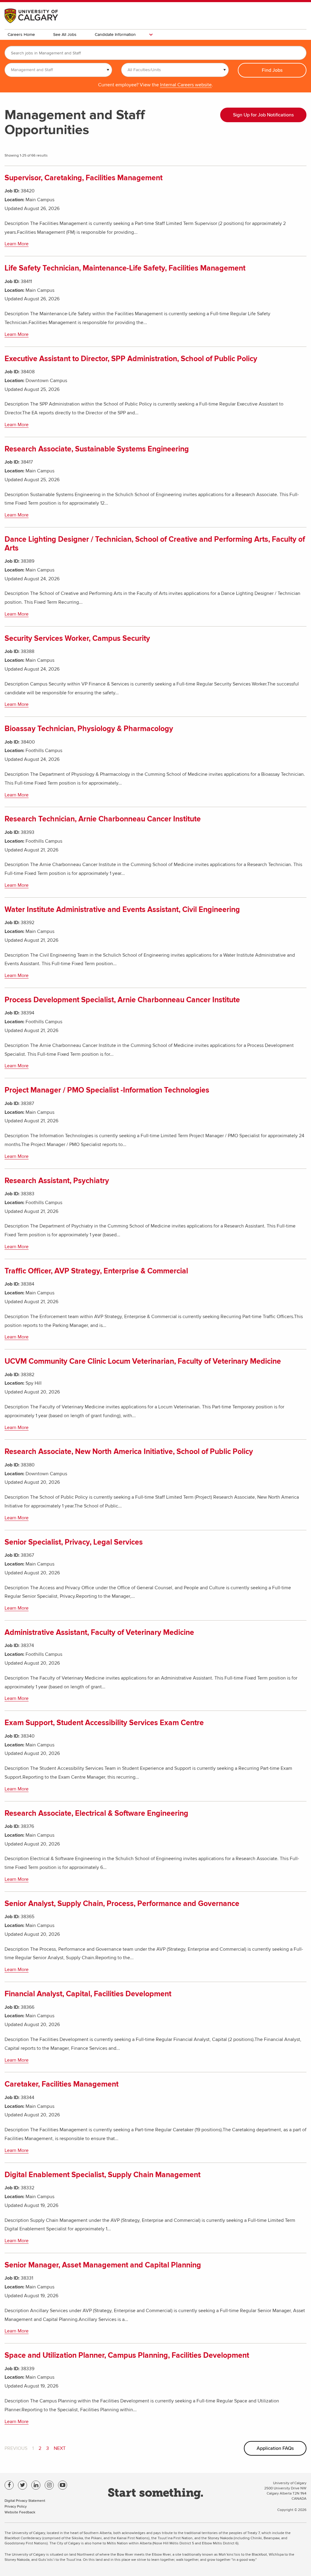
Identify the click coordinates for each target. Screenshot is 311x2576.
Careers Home (21, 35)
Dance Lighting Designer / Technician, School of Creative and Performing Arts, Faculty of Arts (155, 544)
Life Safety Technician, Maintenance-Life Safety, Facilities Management (125, 268)
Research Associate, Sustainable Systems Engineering (97, 449)
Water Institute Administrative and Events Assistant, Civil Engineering (122, 910)
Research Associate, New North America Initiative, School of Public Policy (129, 1452)
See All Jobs (65, 35)
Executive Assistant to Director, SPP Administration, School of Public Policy (131, 359)
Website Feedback (20, 2512)
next (60, 2448)
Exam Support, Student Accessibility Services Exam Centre (104, 1723)
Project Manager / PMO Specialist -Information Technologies (107, 1090)
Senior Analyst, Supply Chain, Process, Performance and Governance (122, 1904)
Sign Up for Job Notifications (263, 115)
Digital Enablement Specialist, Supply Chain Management (103, 2175)
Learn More (17, 244)
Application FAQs (275, 2448)
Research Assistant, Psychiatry (57, 1181)
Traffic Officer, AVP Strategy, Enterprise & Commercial (96, 1271)
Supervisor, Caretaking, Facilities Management (84, 178)
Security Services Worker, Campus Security (77, 639)
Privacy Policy (16, 2506)
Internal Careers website (186, 85)
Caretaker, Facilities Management (62, 2084)
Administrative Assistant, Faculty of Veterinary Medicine (99, 1633)
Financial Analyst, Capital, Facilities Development (88, 1994)
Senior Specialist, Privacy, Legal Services (74, 1542)
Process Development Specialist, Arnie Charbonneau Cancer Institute (122, 1000)
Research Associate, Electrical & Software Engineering (96, 1813)
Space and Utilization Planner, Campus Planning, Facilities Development (127, 2355)
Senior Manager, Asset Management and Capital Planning (103, 2265)
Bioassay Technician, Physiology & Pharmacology (89, 729)
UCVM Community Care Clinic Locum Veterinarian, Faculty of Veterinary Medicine (143, 1361)
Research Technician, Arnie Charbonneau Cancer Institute (103, 819)
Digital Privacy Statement (25, 2500)
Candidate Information (115, 35)
